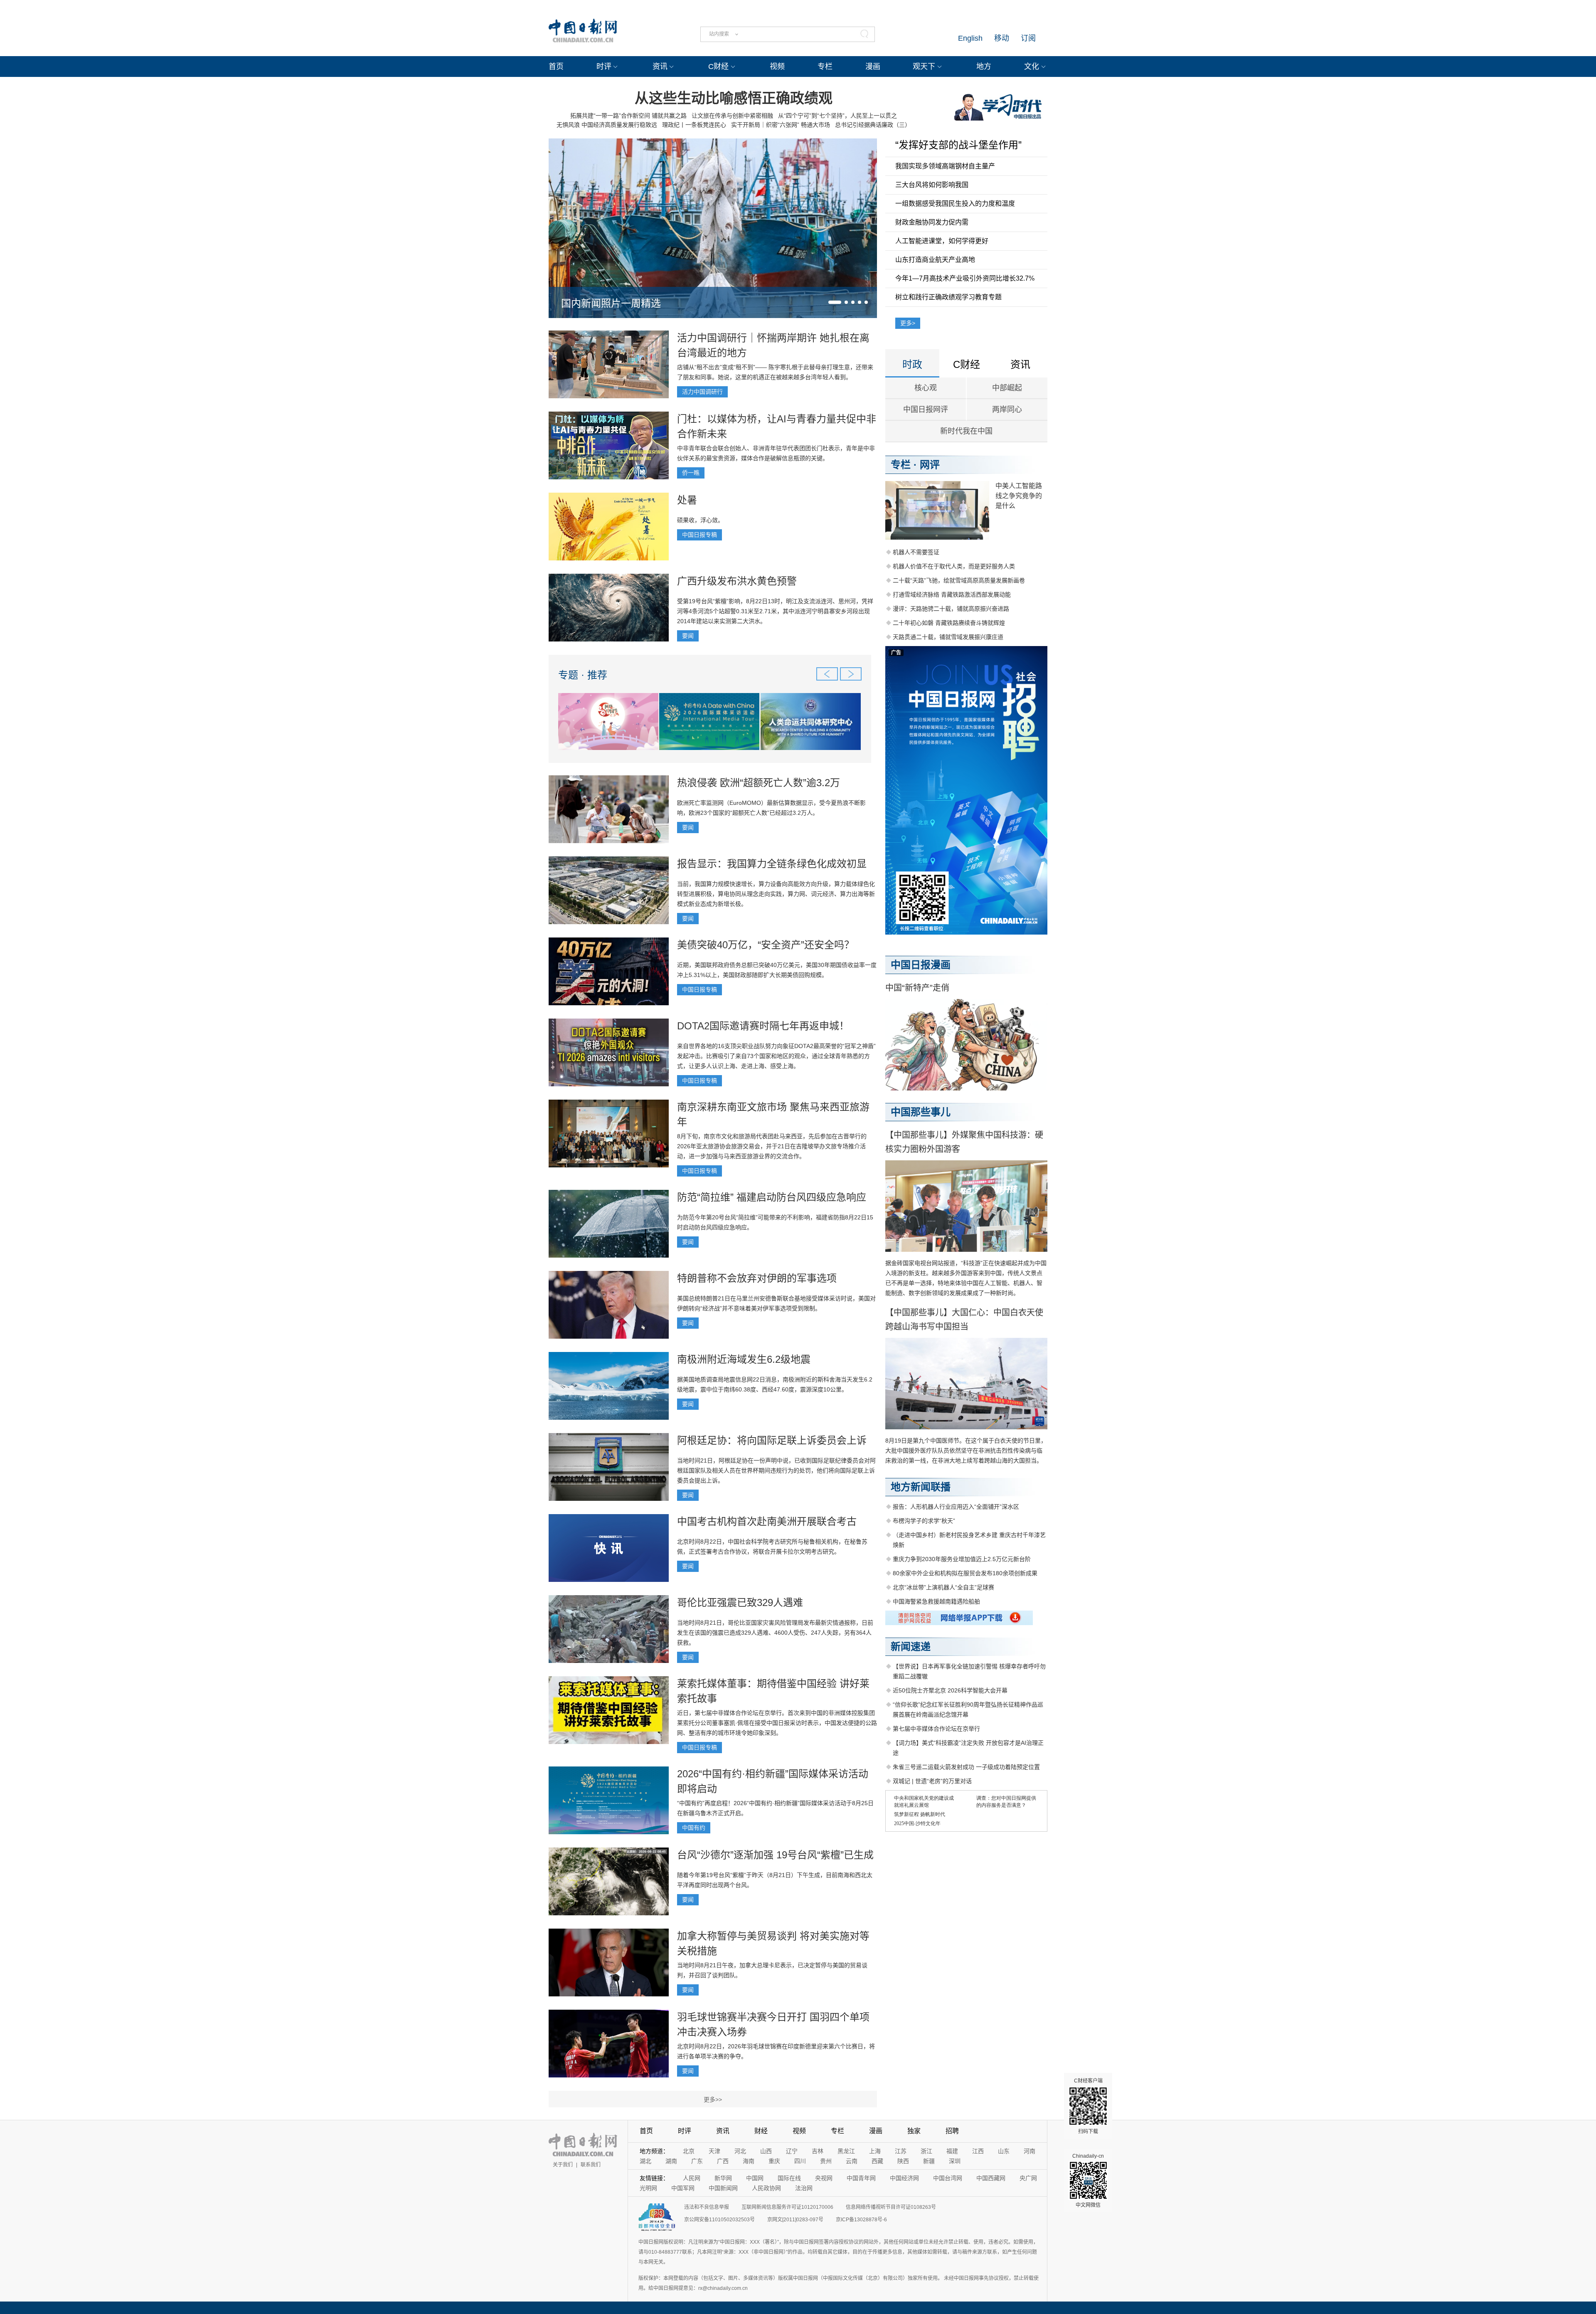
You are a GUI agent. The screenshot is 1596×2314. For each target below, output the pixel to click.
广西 (723, 2161)
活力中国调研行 (702, 392)
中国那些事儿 (921, 1112)
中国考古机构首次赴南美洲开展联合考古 (767, 1521)
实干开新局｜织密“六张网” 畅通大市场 (781, 125)
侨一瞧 (691, 473)
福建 (952, 2151)
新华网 (723, 2178)
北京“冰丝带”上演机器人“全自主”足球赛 (943, 1587)
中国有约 (694, 1828)
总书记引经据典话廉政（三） (873, 125)
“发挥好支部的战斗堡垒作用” (958, 145)
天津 (714, 2151)
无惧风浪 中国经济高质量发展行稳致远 (607, 125)
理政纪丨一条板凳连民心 (694, 125)
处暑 (687, 500)
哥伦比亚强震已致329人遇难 (740, 1602)
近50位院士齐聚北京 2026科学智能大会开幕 (950, 1690)
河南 (1030, 2151)
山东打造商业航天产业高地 (935, 260)
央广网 (1028, 2178)
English (970, 38)
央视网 (824, 2178)
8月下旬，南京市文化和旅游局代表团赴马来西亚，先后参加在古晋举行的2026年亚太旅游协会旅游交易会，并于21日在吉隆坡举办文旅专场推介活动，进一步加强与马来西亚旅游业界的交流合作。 (772, 1146)
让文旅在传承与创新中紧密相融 (732, 116)
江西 (978, 2151)
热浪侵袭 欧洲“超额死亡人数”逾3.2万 (759, 783)
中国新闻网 (723, 2188)
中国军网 (683, 2188)
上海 (875, 2151)
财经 (761, 2131)
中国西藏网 (991, 2178)
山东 (1004, 2151)
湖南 (671, 2161)
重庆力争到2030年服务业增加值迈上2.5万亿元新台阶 (962, 1559)
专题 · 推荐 (583, 675)
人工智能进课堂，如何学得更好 (942, 241)
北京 (689, 2151)
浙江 (926, 2151)
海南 (749, 2161)
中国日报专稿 (699, 535)
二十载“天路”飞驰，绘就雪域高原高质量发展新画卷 (959, 580)
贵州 (826, 2161)
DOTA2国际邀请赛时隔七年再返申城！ (763, 1026)
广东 (697, 2161)
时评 (604, 67)
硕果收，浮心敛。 (700, 520)
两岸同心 (1007, 410)
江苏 (901, 2151)
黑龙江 (846, 2151)
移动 (1002, 38)
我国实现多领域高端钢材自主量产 (945, 166)
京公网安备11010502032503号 (719, 2220)
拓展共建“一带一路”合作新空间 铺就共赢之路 (628, 116)
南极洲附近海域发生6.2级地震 (744, 1359)
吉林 (818, 2151)
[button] (835, 302)
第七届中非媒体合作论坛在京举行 (936, 1729)
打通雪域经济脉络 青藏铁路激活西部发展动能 (952, 595)
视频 (777, 67)
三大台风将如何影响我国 (932, 185)
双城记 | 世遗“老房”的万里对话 (932, 1781)
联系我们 (591, 2165)
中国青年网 (861, 2178)
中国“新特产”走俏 (917, 988)
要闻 (688, 636)
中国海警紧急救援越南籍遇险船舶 (936, 1601)
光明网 (648, 2188)
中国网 (755, 2178)
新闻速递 (911, 1647)
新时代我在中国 (966, 431)
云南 (852, 2161)
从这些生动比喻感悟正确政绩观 (734, 98)
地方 (984, 67)
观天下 (924, 67)
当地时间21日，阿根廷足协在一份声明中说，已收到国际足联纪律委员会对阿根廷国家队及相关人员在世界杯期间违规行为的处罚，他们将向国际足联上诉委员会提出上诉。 (776, 1470)
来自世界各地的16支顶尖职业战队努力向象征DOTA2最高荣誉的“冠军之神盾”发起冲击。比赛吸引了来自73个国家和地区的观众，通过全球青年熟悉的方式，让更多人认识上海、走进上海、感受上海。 (776, 1056)
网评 (930, 465)
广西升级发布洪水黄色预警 (737, 581)
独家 (914, 2131)
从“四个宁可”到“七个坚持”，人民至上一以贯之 (837, 116)
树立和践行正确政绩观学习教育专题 (948, 297)
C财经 (718, 67)
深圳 (955, 2161)
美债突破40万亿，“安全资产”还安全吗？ (766, 945)
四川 (800, 2161)
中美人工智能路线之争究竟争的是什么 (1019, 496)
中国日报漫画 (921, 965)
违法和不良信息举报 (707, 2207)
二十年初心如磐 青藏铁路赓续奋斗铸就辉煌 (949, 623)
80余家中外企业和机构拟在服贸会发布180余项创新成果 (965, 1573)
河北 (740, 2151)
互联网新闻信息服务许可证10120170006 (787, 2207)
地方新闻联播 (921, 1487)
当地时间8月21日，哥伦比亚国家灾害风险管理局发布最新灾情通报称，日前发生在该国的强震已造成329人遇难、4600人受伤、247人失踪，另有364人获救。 (775, 1633)
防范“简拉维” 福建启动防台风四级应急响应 (772, 1197)
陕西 (903, 2161)
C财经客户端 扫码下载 (1088, 2106)
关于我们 (563, 2165)
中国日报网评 (926, 410)
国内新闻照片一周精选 (611, 303)
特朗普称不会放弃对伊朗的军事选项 (757, 1278)
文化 (1032, 67)
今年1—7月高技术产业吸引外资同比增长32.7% (965, 278)
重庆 (774, 2161)
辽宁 (792, 2151)
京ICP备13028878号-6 (861, 2220)
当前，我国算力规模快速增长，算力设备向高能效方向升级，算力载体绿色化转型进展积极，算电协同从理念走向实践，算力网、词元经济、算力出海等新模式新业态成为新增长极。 (776, 894)
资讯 (660, 67)
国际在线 (789, 2178)
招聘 (952, 2131)
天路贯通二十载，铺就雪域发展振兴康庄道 (948, 637)
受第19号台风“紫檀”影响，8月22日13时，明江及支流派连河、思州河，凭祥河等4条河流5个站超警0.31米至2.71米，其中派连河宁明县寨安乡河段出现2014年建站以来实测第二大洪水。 (775, 611)
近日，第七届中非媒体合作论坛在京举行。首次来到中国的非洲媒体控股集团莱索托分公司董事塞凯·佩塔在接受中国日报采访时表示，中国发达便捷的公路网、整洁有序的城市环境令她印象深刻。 (777, 1723)
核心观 (926, 388)
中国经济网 (904, 2178)
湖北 (645, 2161)
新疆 (929, 2161)
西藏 (877, 2161)
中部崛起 (1007, 388)
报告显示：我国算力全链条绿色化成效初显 (772, 864)
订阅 (1028, 38)
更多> (908, 323)
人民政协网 (766, 2188)
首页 (556, 67)
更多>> (713, 2099)
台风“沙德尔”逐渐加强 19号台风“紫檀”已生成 (775, 1855)
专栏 (825, 67)
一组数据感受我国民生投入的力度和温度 (955, 204)
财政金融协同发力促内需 (932, 222)
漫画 (873, 67)
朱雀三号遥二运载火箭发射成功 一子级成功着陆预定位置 (966, 1767)
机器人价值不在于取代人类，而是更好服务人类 (954, 566)
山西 (766, 2151)
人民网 (692, 2178)
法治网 (804, 2188)
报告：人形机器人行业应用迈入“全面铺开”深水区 (956, 1507)
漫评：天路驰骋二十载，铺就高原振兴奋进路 (951, 609)
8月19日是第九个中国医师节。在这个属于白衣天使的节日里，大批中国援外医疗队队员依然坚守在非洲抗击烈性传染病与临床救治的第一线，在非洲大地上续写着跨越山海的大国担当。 (966, 1451)
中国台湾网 (948, 2178)
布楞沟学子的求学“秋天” (924, 1521)
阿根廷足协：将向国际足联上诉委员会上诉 (772, 1440)
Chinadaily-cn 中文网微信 (1088, 2181)
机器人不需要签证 (916, 552)
